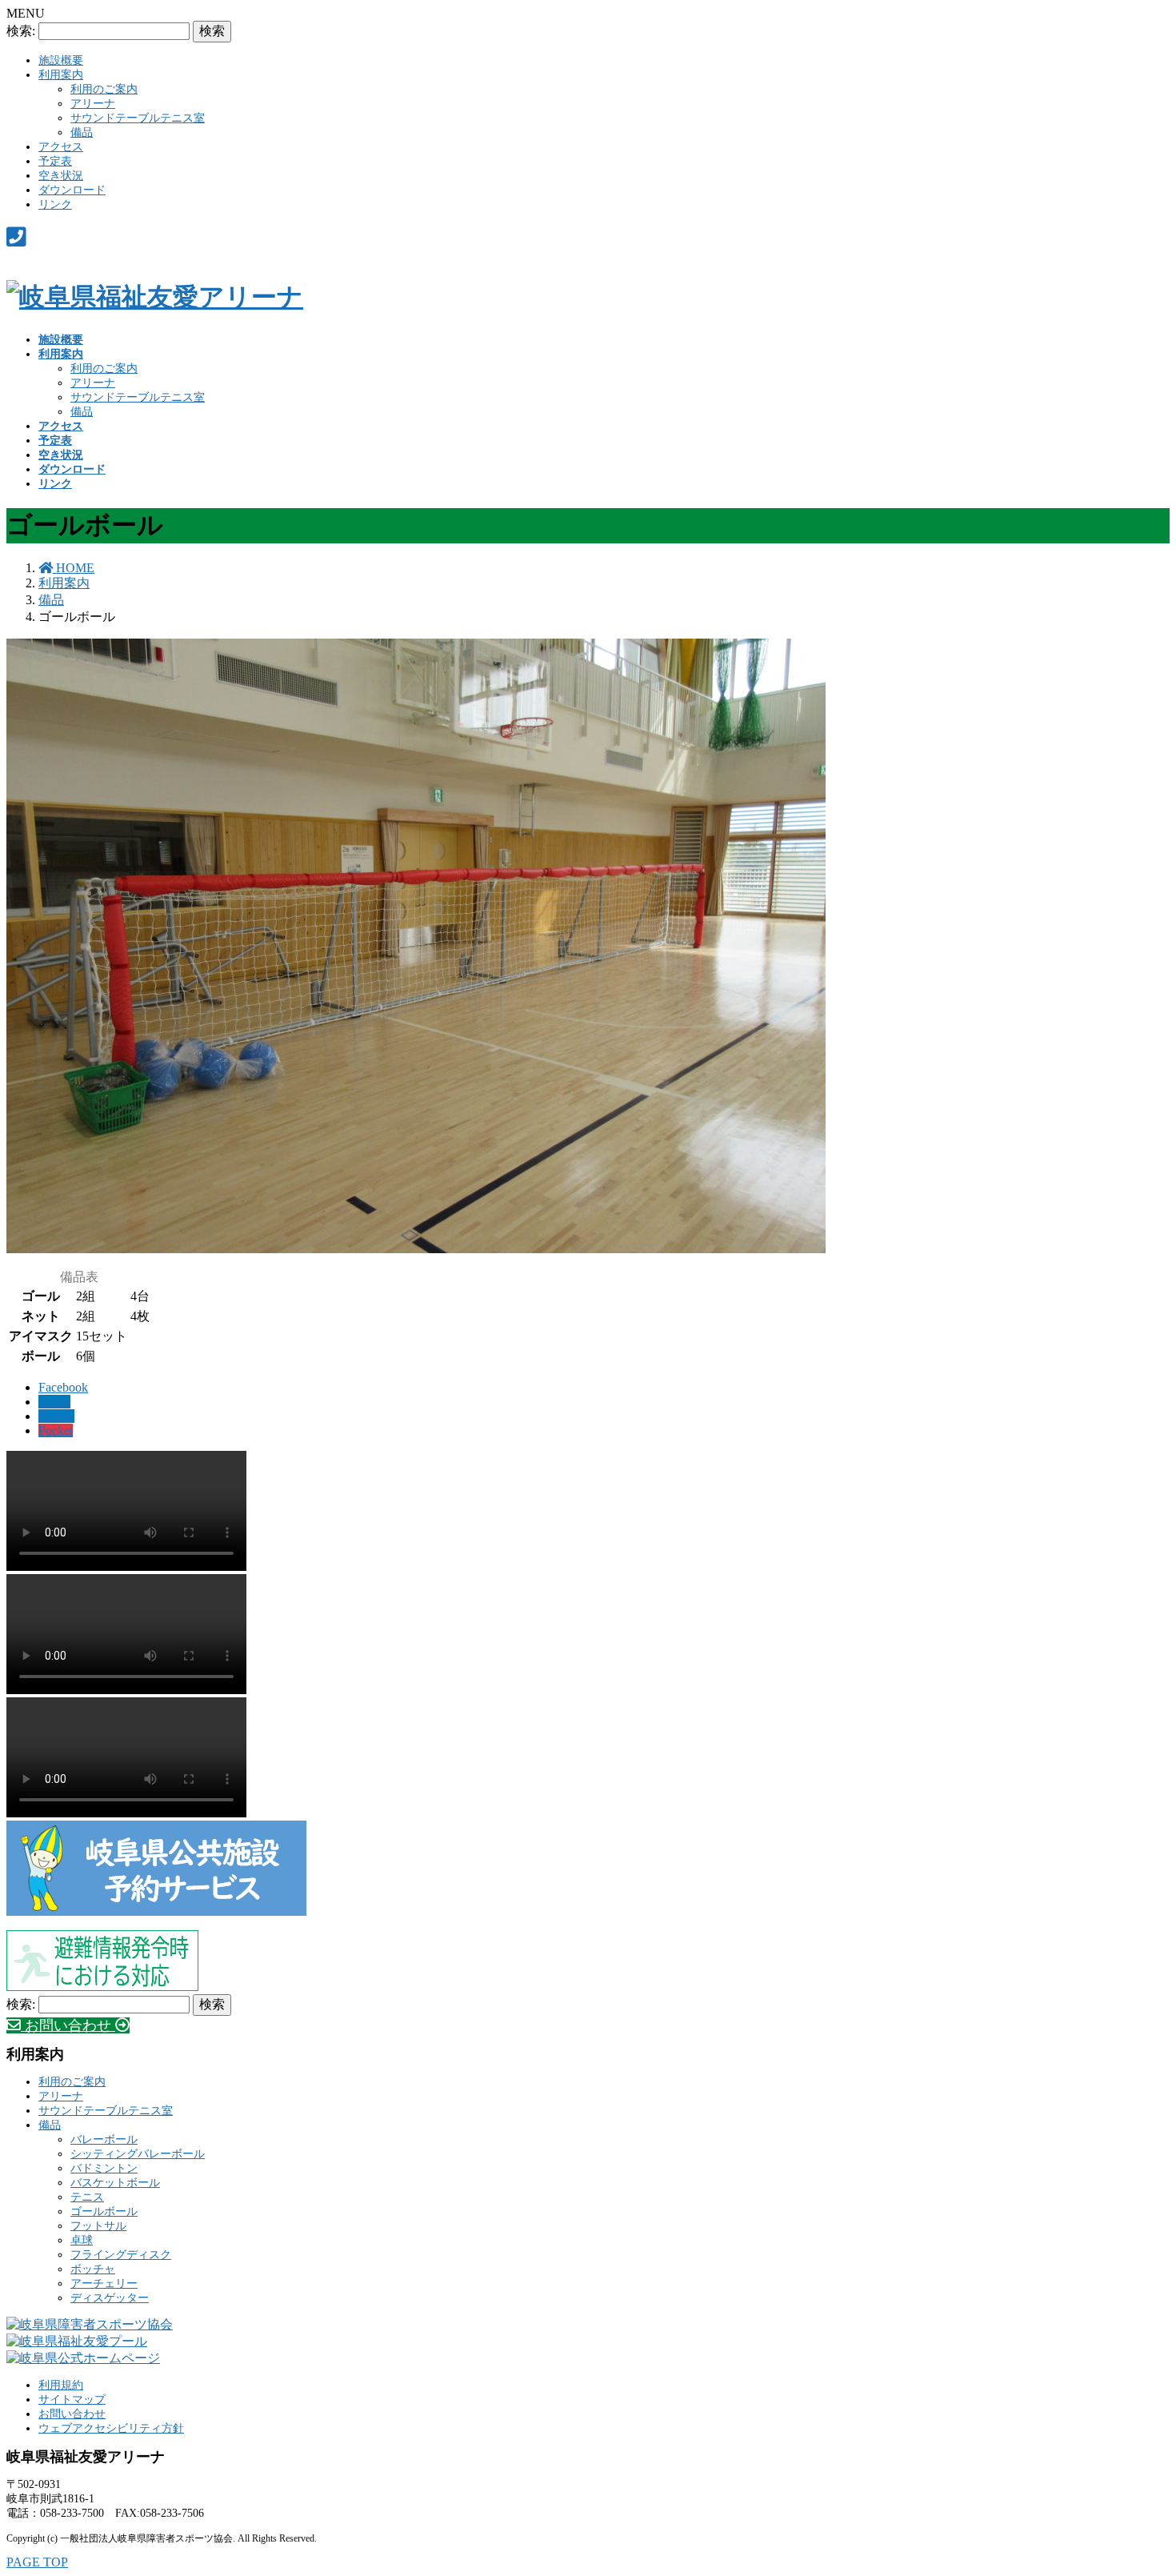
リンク (55, 204)
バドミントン (104, 2168)
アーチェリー (104, 2284)
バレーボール (104, 2139)
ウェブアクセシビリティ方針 (111, 2428)
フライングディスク (121, 2255)
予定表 (55, 161)
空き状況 (61, 176)
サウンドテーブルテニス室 (138, 118)
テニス (87, 2197)
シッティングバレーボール (138, 2154)
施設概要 (61, 60)
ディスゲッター (110, 2298)
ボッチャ (93, 2269)
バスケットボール (115, 2183)
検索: (21, 31)
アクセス (61, 147)
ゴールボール (104, 2211)
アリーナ (93, 104)
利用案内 (61, 75)
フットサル (98, 2226)
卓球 (82, 2240)
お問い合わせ (72, 2414)
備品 (82, 132)
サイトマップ (72, 2400)
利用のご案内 (104, 89)
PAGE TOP (37, 2562)
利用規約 (61, 2385)
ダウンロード (72, 190)
